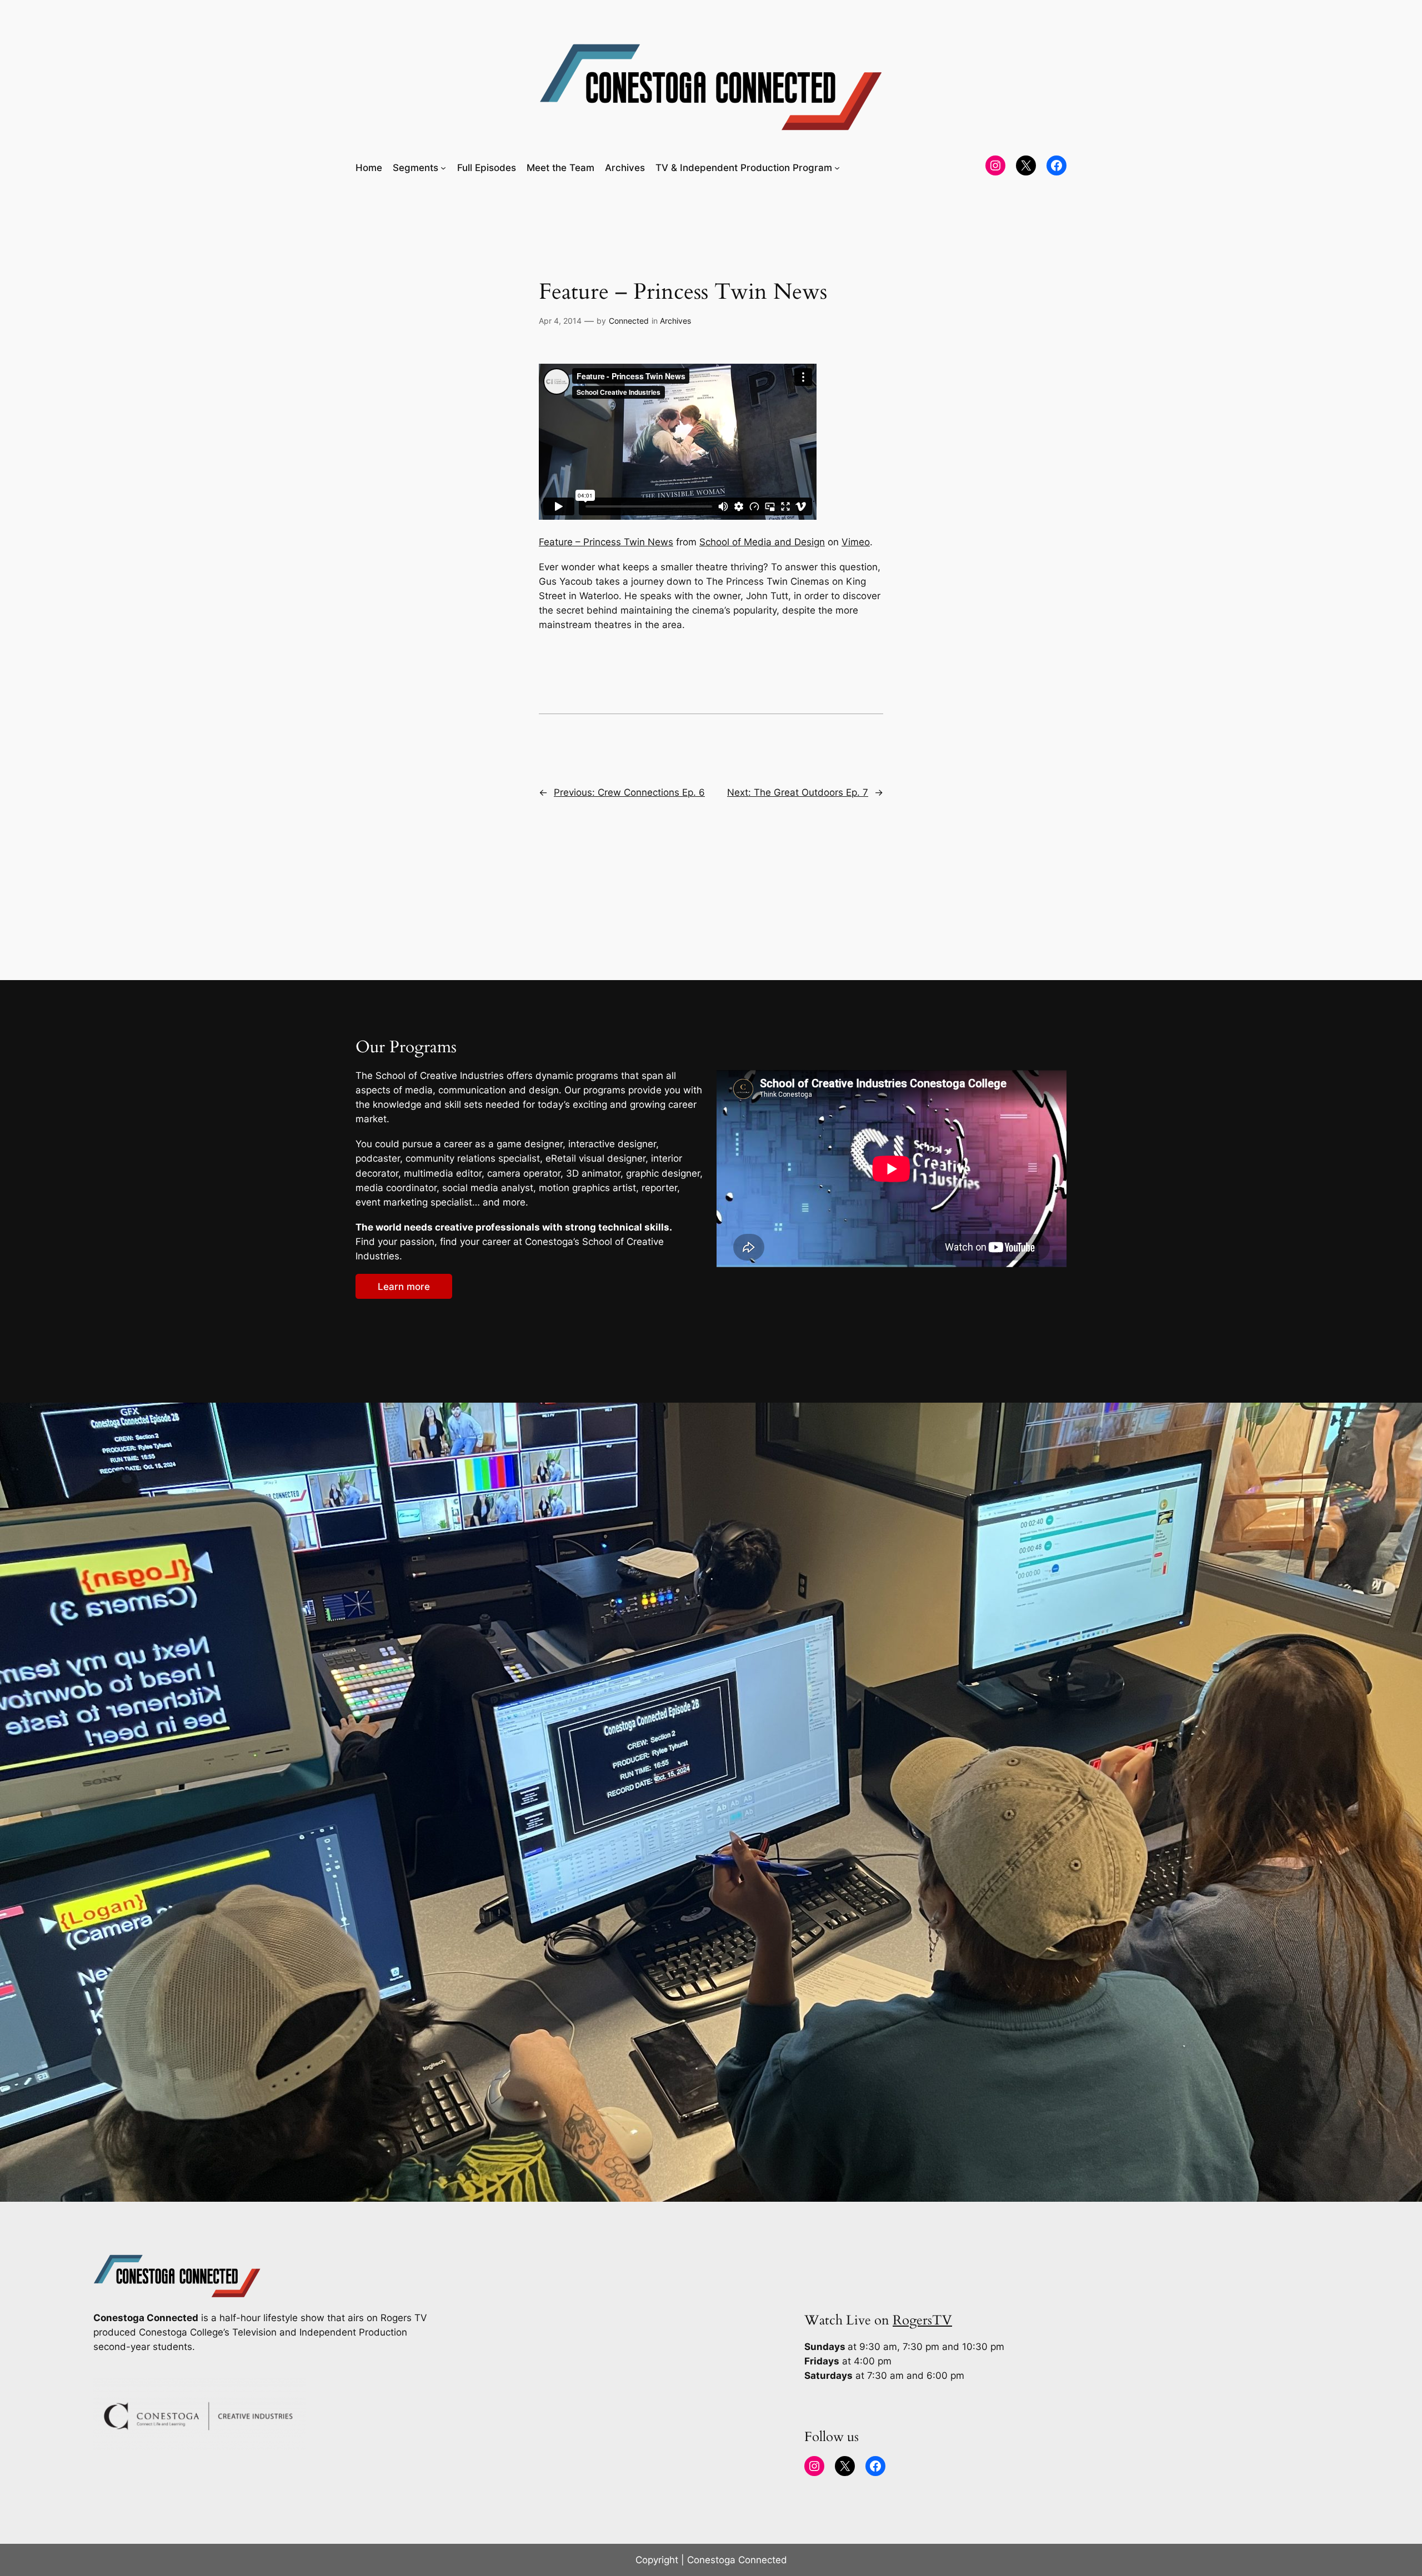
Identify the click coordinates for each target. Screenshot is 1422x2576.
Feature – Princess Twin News (606, 542)
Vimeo (856, 542)
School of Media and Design (762, 542)
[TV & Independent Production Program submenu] (837, 168)
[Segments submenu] (443, 168)
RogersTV (922, 2320)
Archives (675, 321)
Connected (629, 321)
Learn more (404, 1287)
